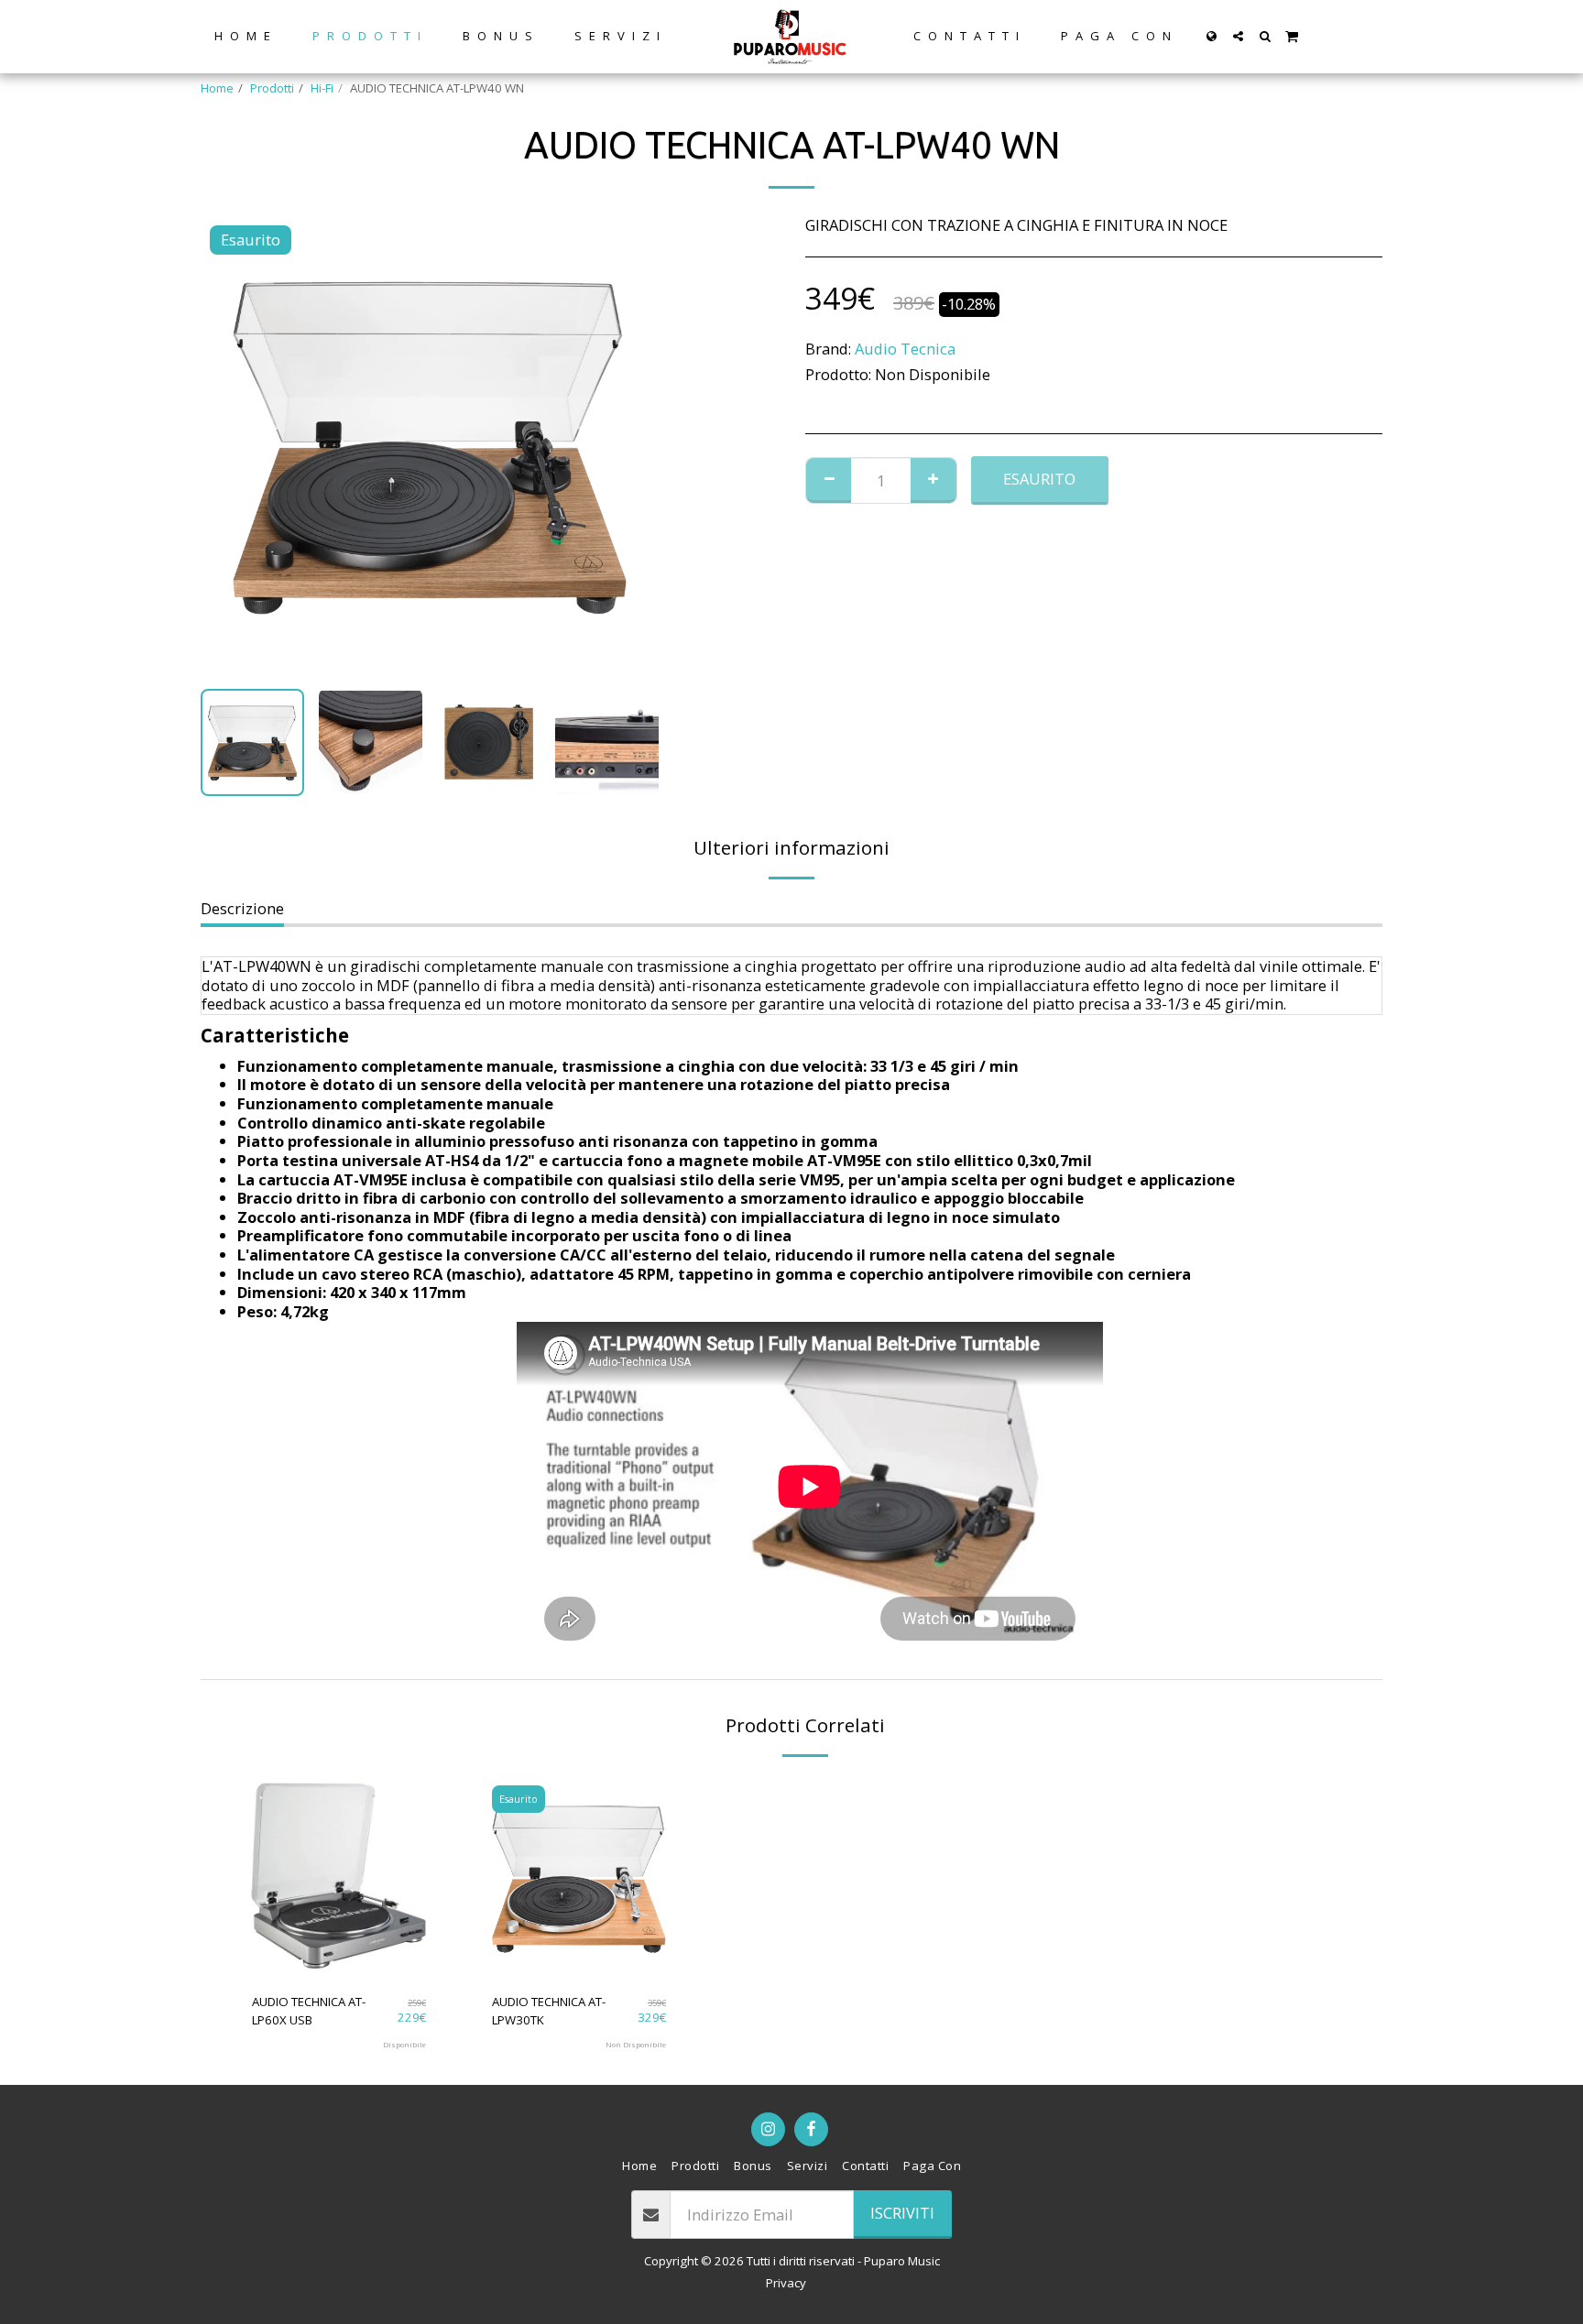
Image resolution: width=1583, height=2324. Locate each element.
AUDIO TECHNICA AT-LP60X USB (309, 2011)
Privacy (786, 2283)
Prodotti (272, 88)
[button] (1238, 36)
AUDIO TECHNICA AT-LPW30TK (549, 2011)
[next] (629, 445)
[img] (339, 1877)
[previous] (230, 445)
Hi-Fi (322, 88)
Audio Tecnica (905, 349)
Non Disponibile (636, 2045)
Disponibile (404, 2045)
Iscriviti (902, 2213)
